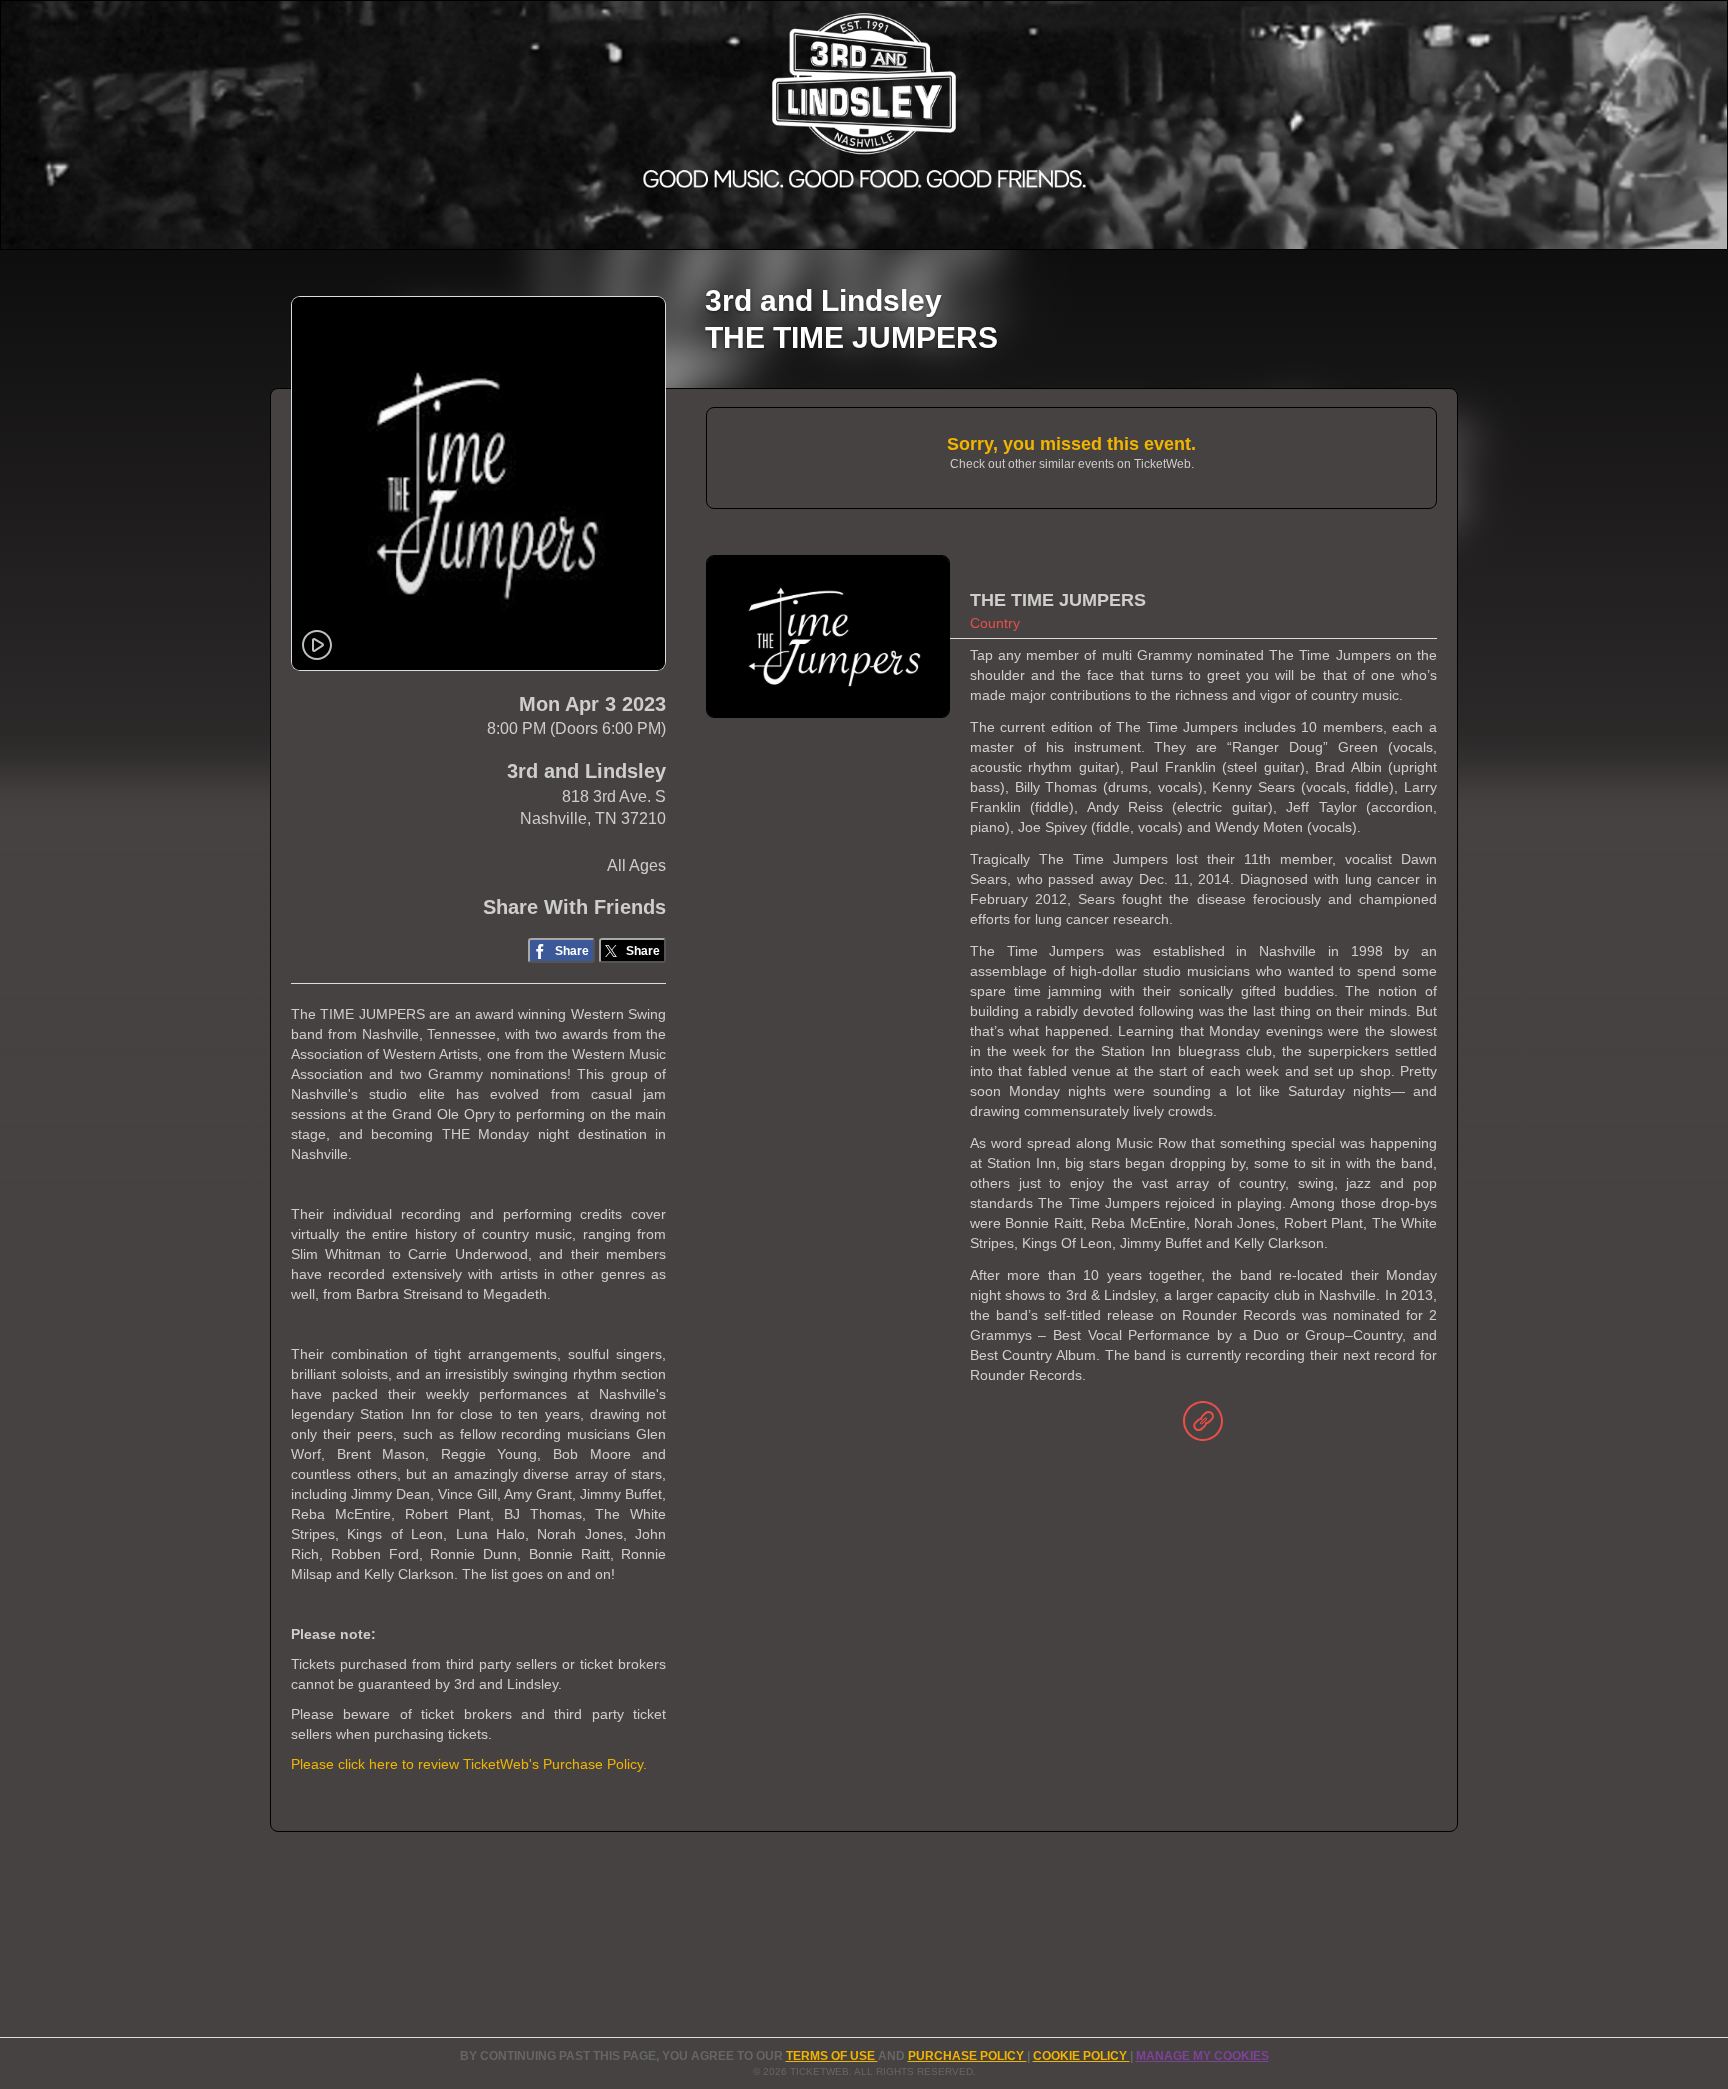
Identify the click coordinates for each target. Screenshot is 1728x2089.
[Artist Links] (1203, 1426)
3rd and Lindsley (586, 771)
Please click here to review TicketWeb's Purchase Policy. (469, 1764)
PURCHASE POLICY (967, 2056)
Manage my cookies (1202, 2056)
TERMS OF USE (832, 2056)
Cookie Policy (1081, 2056)
